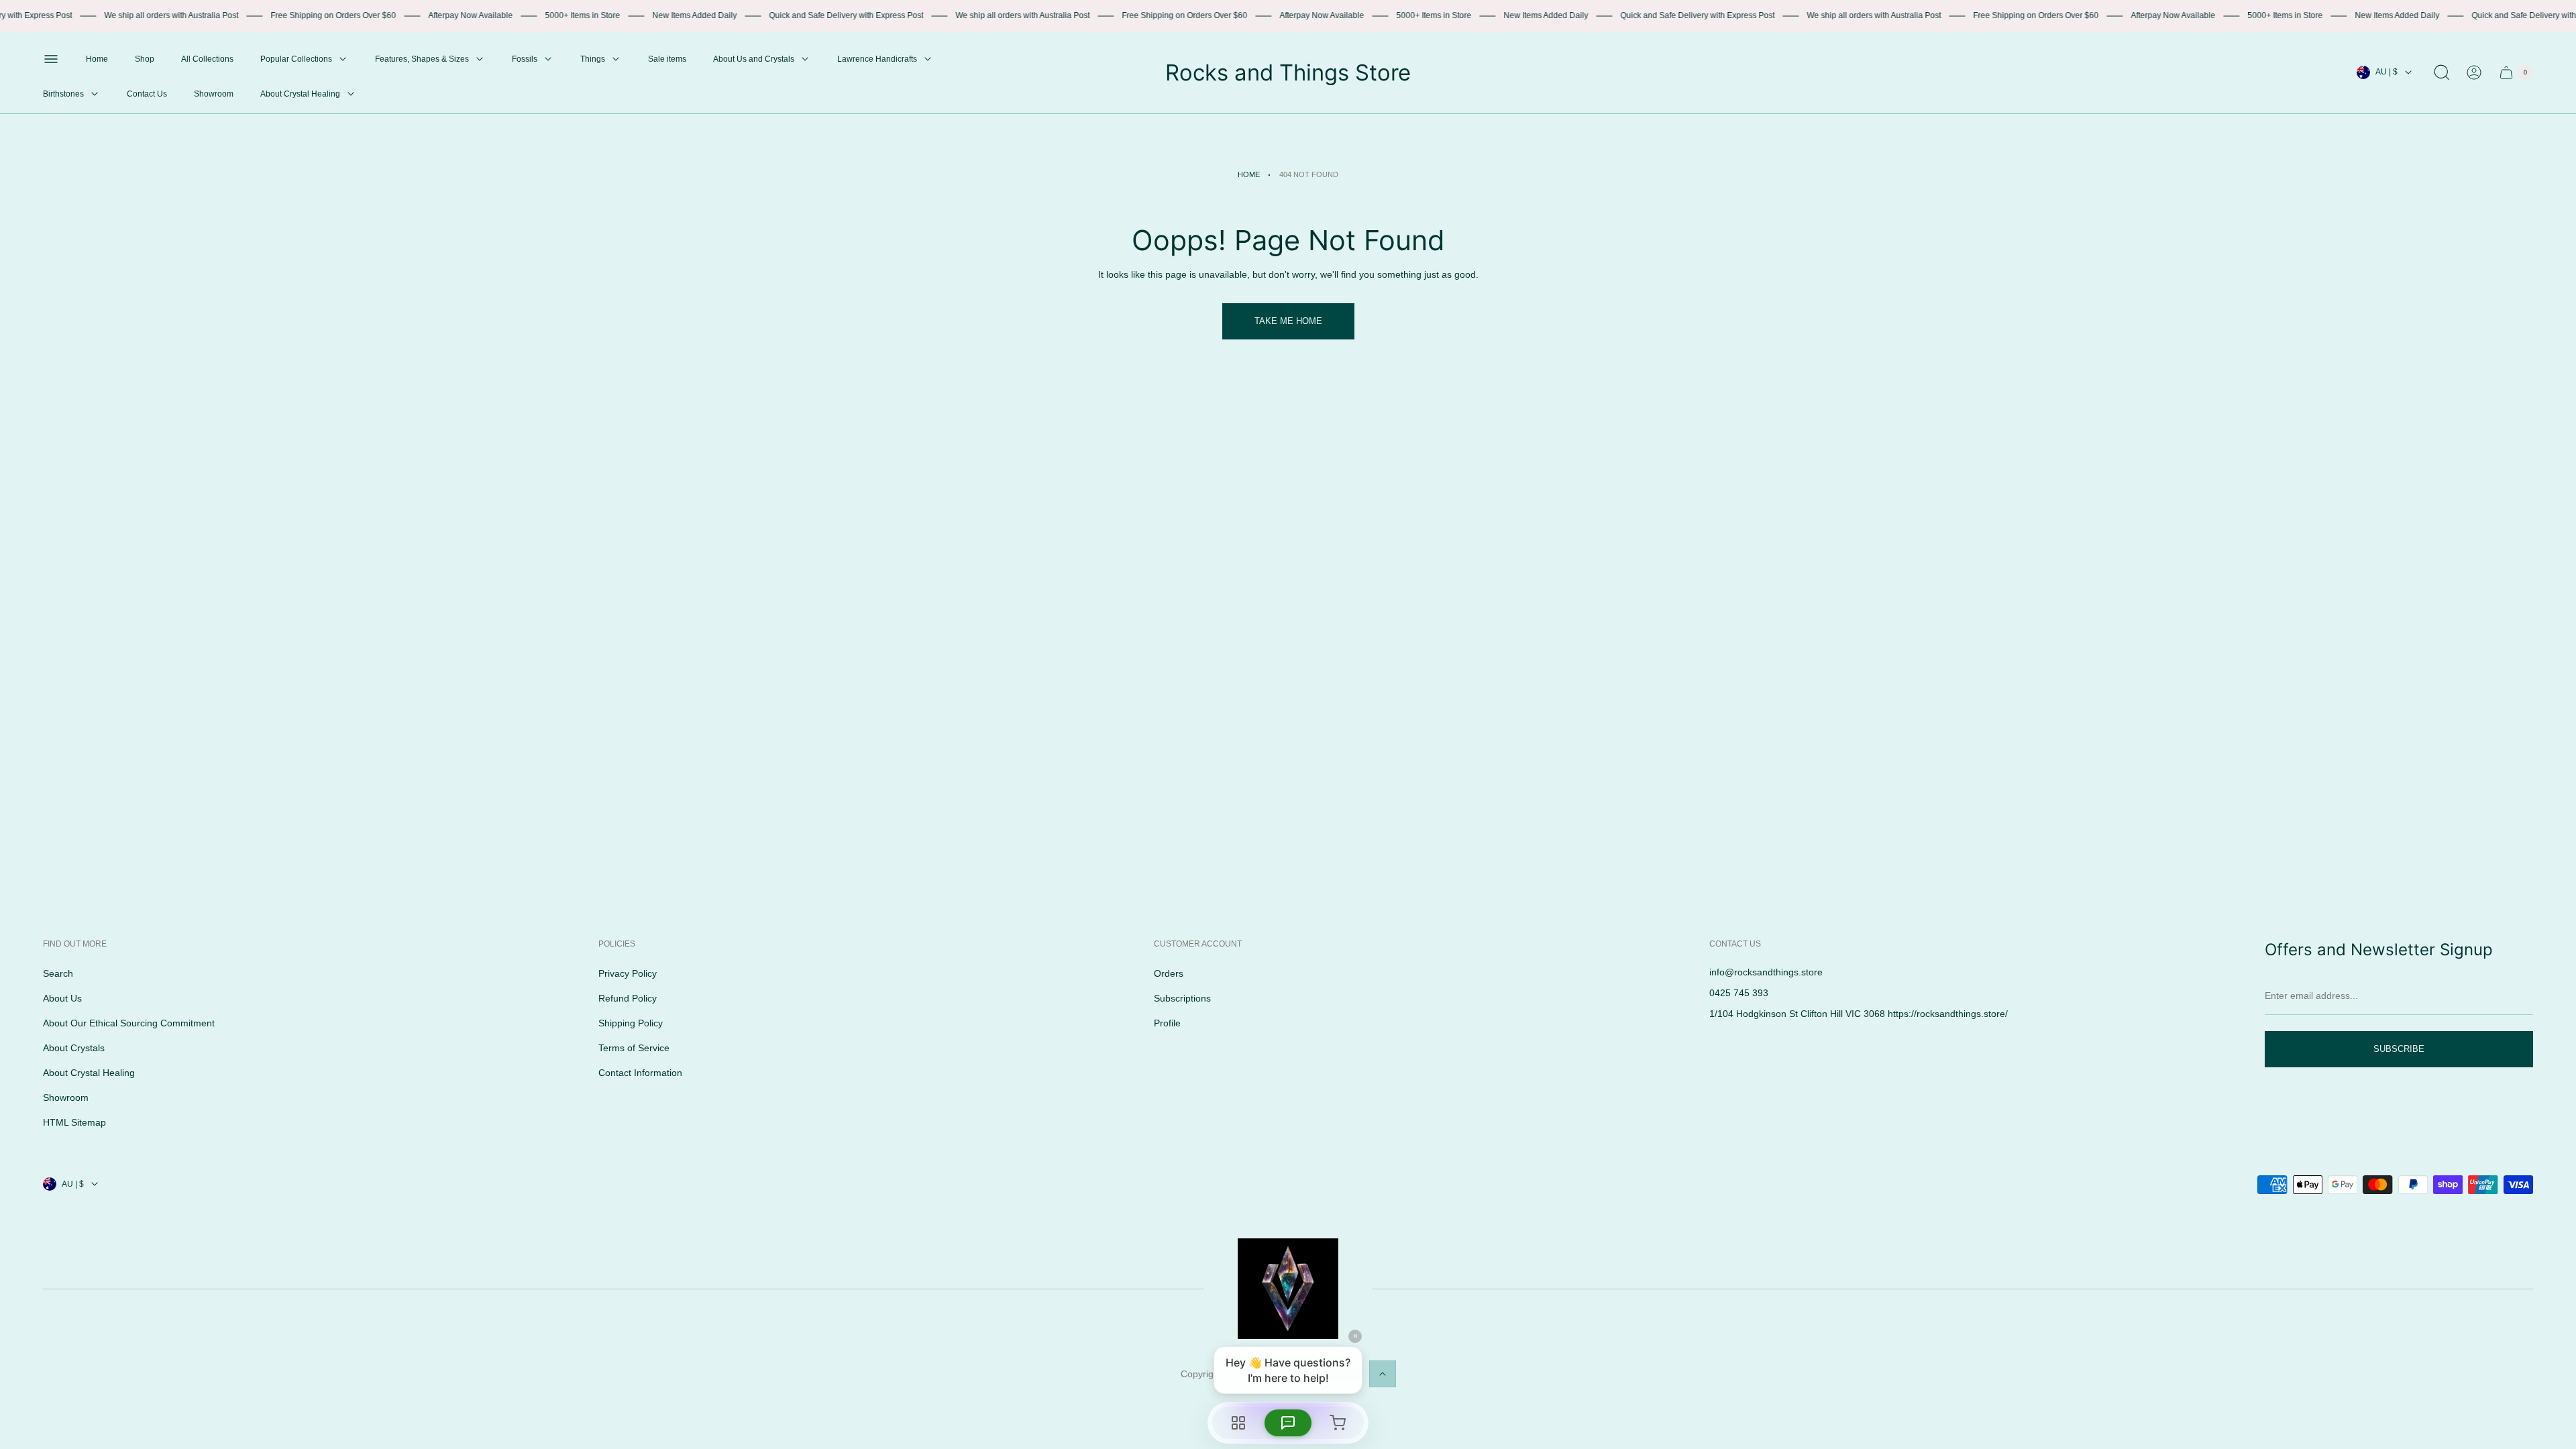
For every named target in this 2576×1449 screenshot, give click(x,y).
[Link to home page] (1288, 1289)
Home (1249, 174)
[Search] (2442, 72)
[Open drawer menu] (51, 59)
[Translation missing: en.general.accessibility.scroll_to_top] (1383, 1374)
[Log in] (2474, 72)
